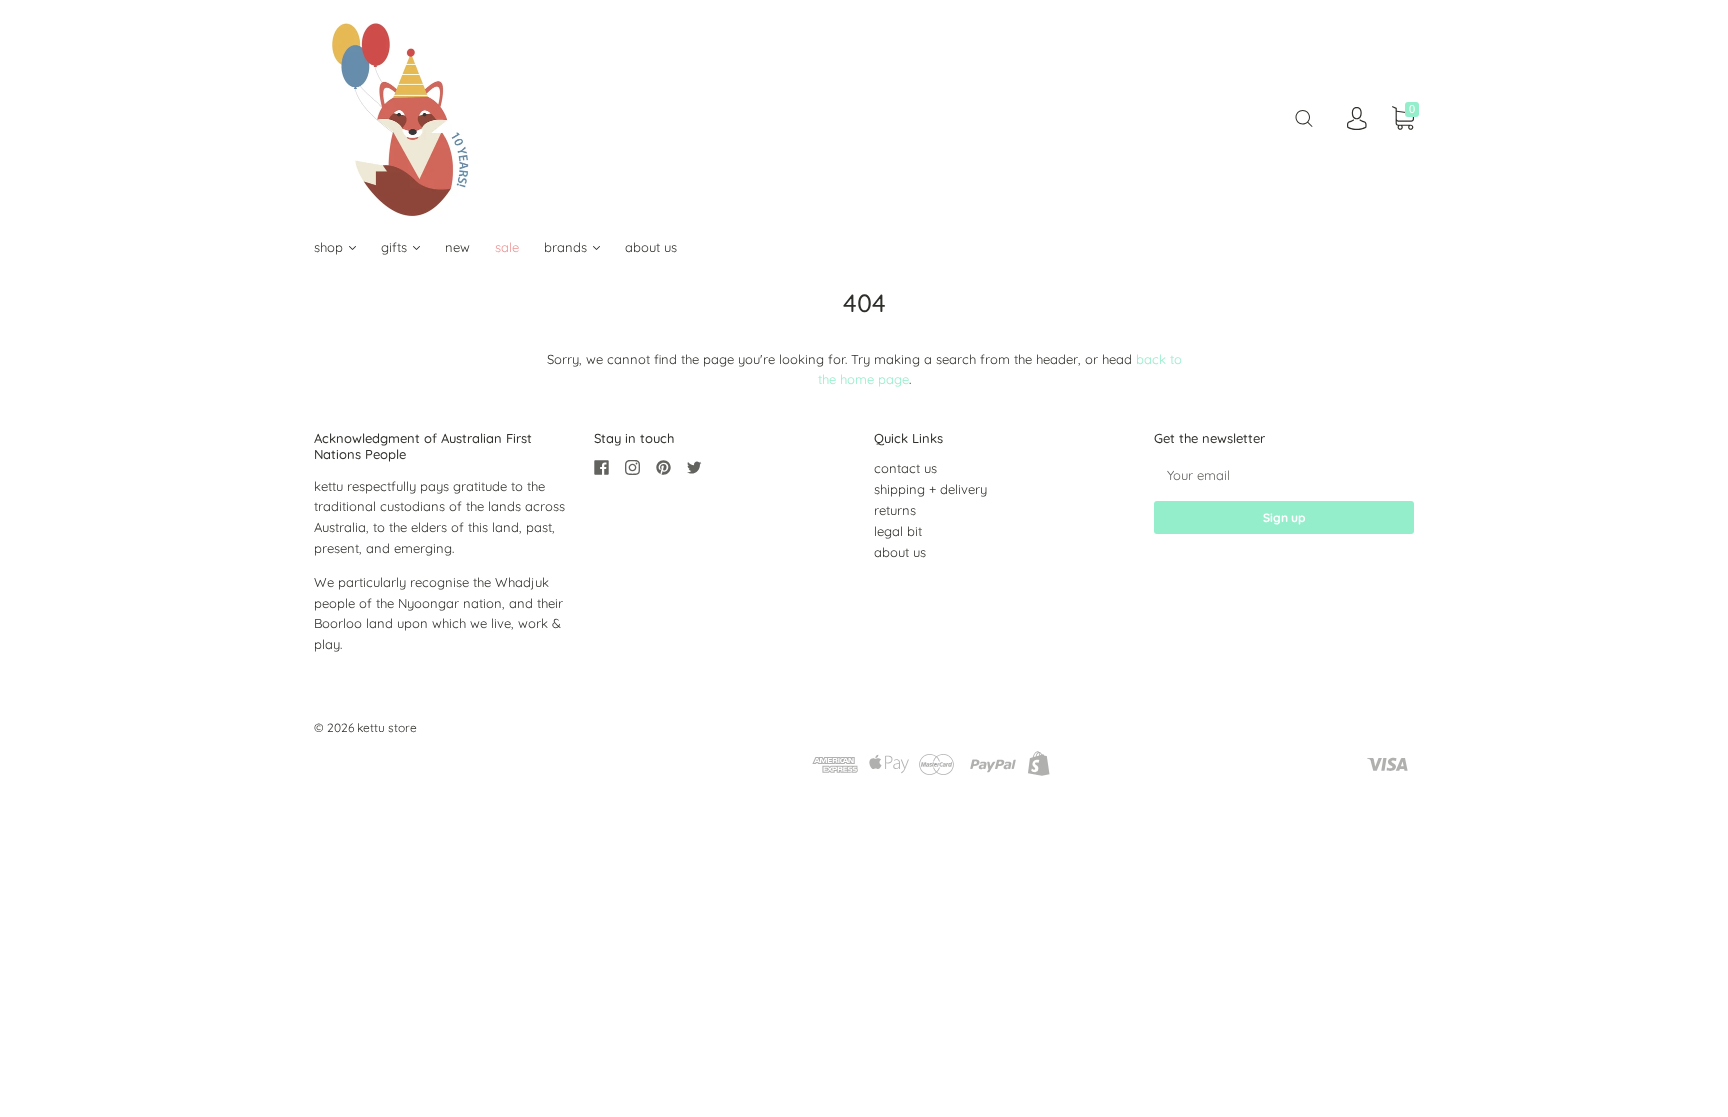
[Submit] (1304, 118)
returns (895, 510)
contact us (905, 468)
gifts (396, 247)
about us (651, 247)
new (457, 247)
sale (507, 247)
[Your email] (1284, 474)
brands (567, 247)
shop (330, 247)
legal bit (898, 531)
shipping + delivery (930, 489)
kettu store (387, 727)
